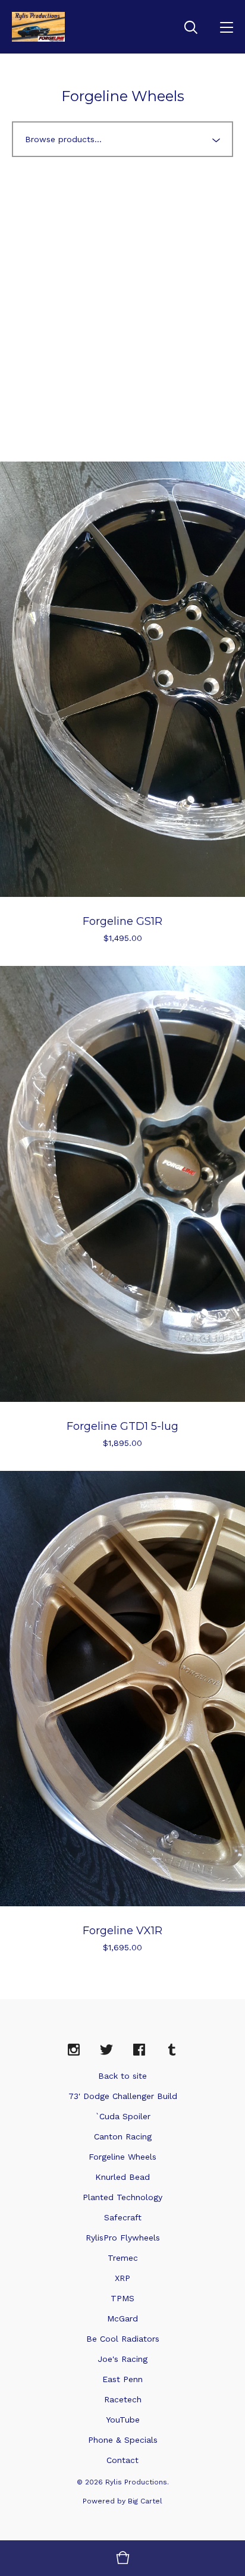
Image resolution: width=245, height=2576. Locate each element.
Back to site (122, 2076)
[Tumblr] (172, 2050)
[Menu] (227, 27)
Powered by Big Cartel (122, 2501)
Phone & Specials (123, 2440)
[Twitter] (106, 2050)
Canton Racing (123, 2136)
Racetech (123, 2399)
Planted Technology (122, 2197)
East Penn (122, 2379)
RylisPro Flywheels (123, 2238)
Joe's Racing (122, 2359)
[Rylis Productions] (38, 27)
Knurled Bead (122, 2177)
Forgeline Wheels (122, 2157)
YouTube (123, 2420)
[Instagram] (74, 2050)
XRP (122, 2278)
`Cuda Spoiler (123, 2116)
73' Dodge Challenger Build (123, 2096)
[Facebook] (139, 2050)
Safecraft (123, 2217)
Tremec (123, 2258)
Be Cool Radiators (123, 2339)
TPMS (122, 2298)
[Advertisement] (122, 303)
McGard (122, 2318)
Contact (122, 2460)
